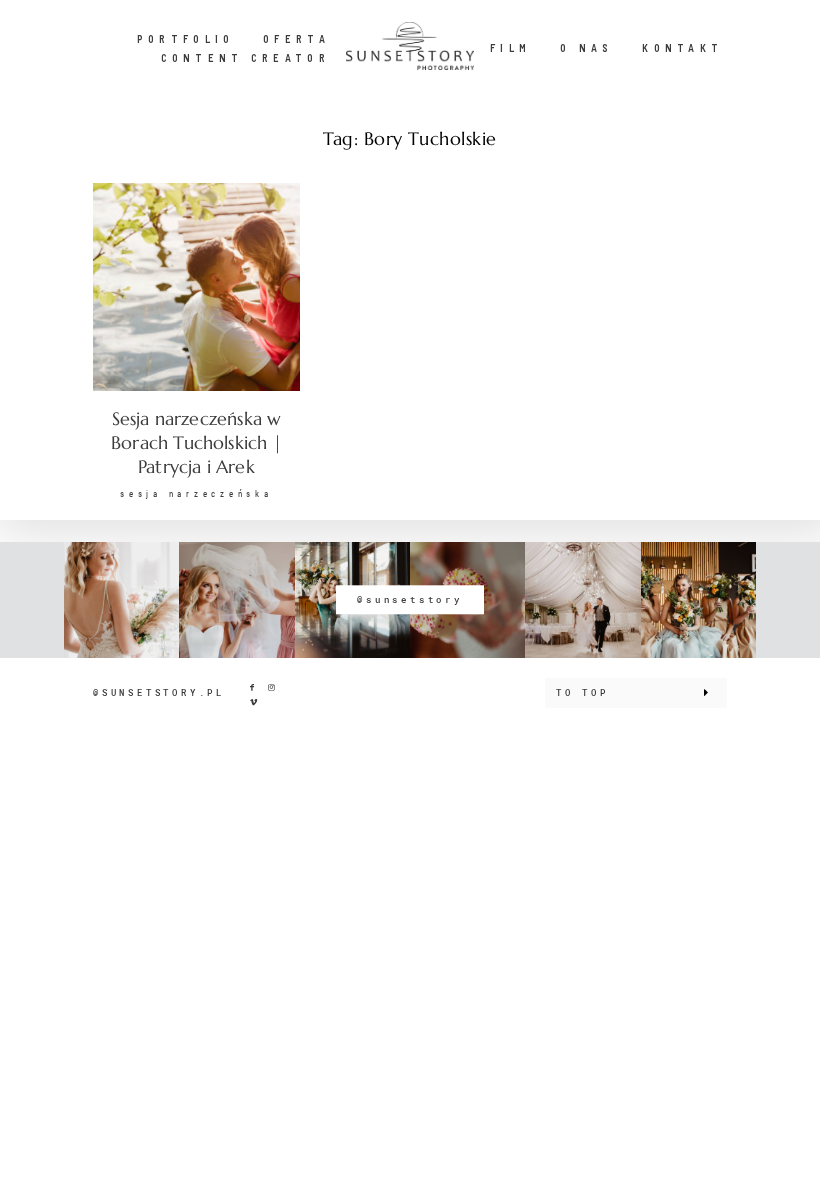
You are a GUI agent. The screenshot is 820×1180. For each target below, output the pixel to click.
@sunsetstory (410, 599)
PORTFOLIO (186, 38)
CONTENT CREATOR (245, 57)
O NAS (586, 47)
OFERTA (296, 38)
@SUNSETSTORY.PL (159, 692)
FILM (510, 47)
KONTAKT (682, 47)
